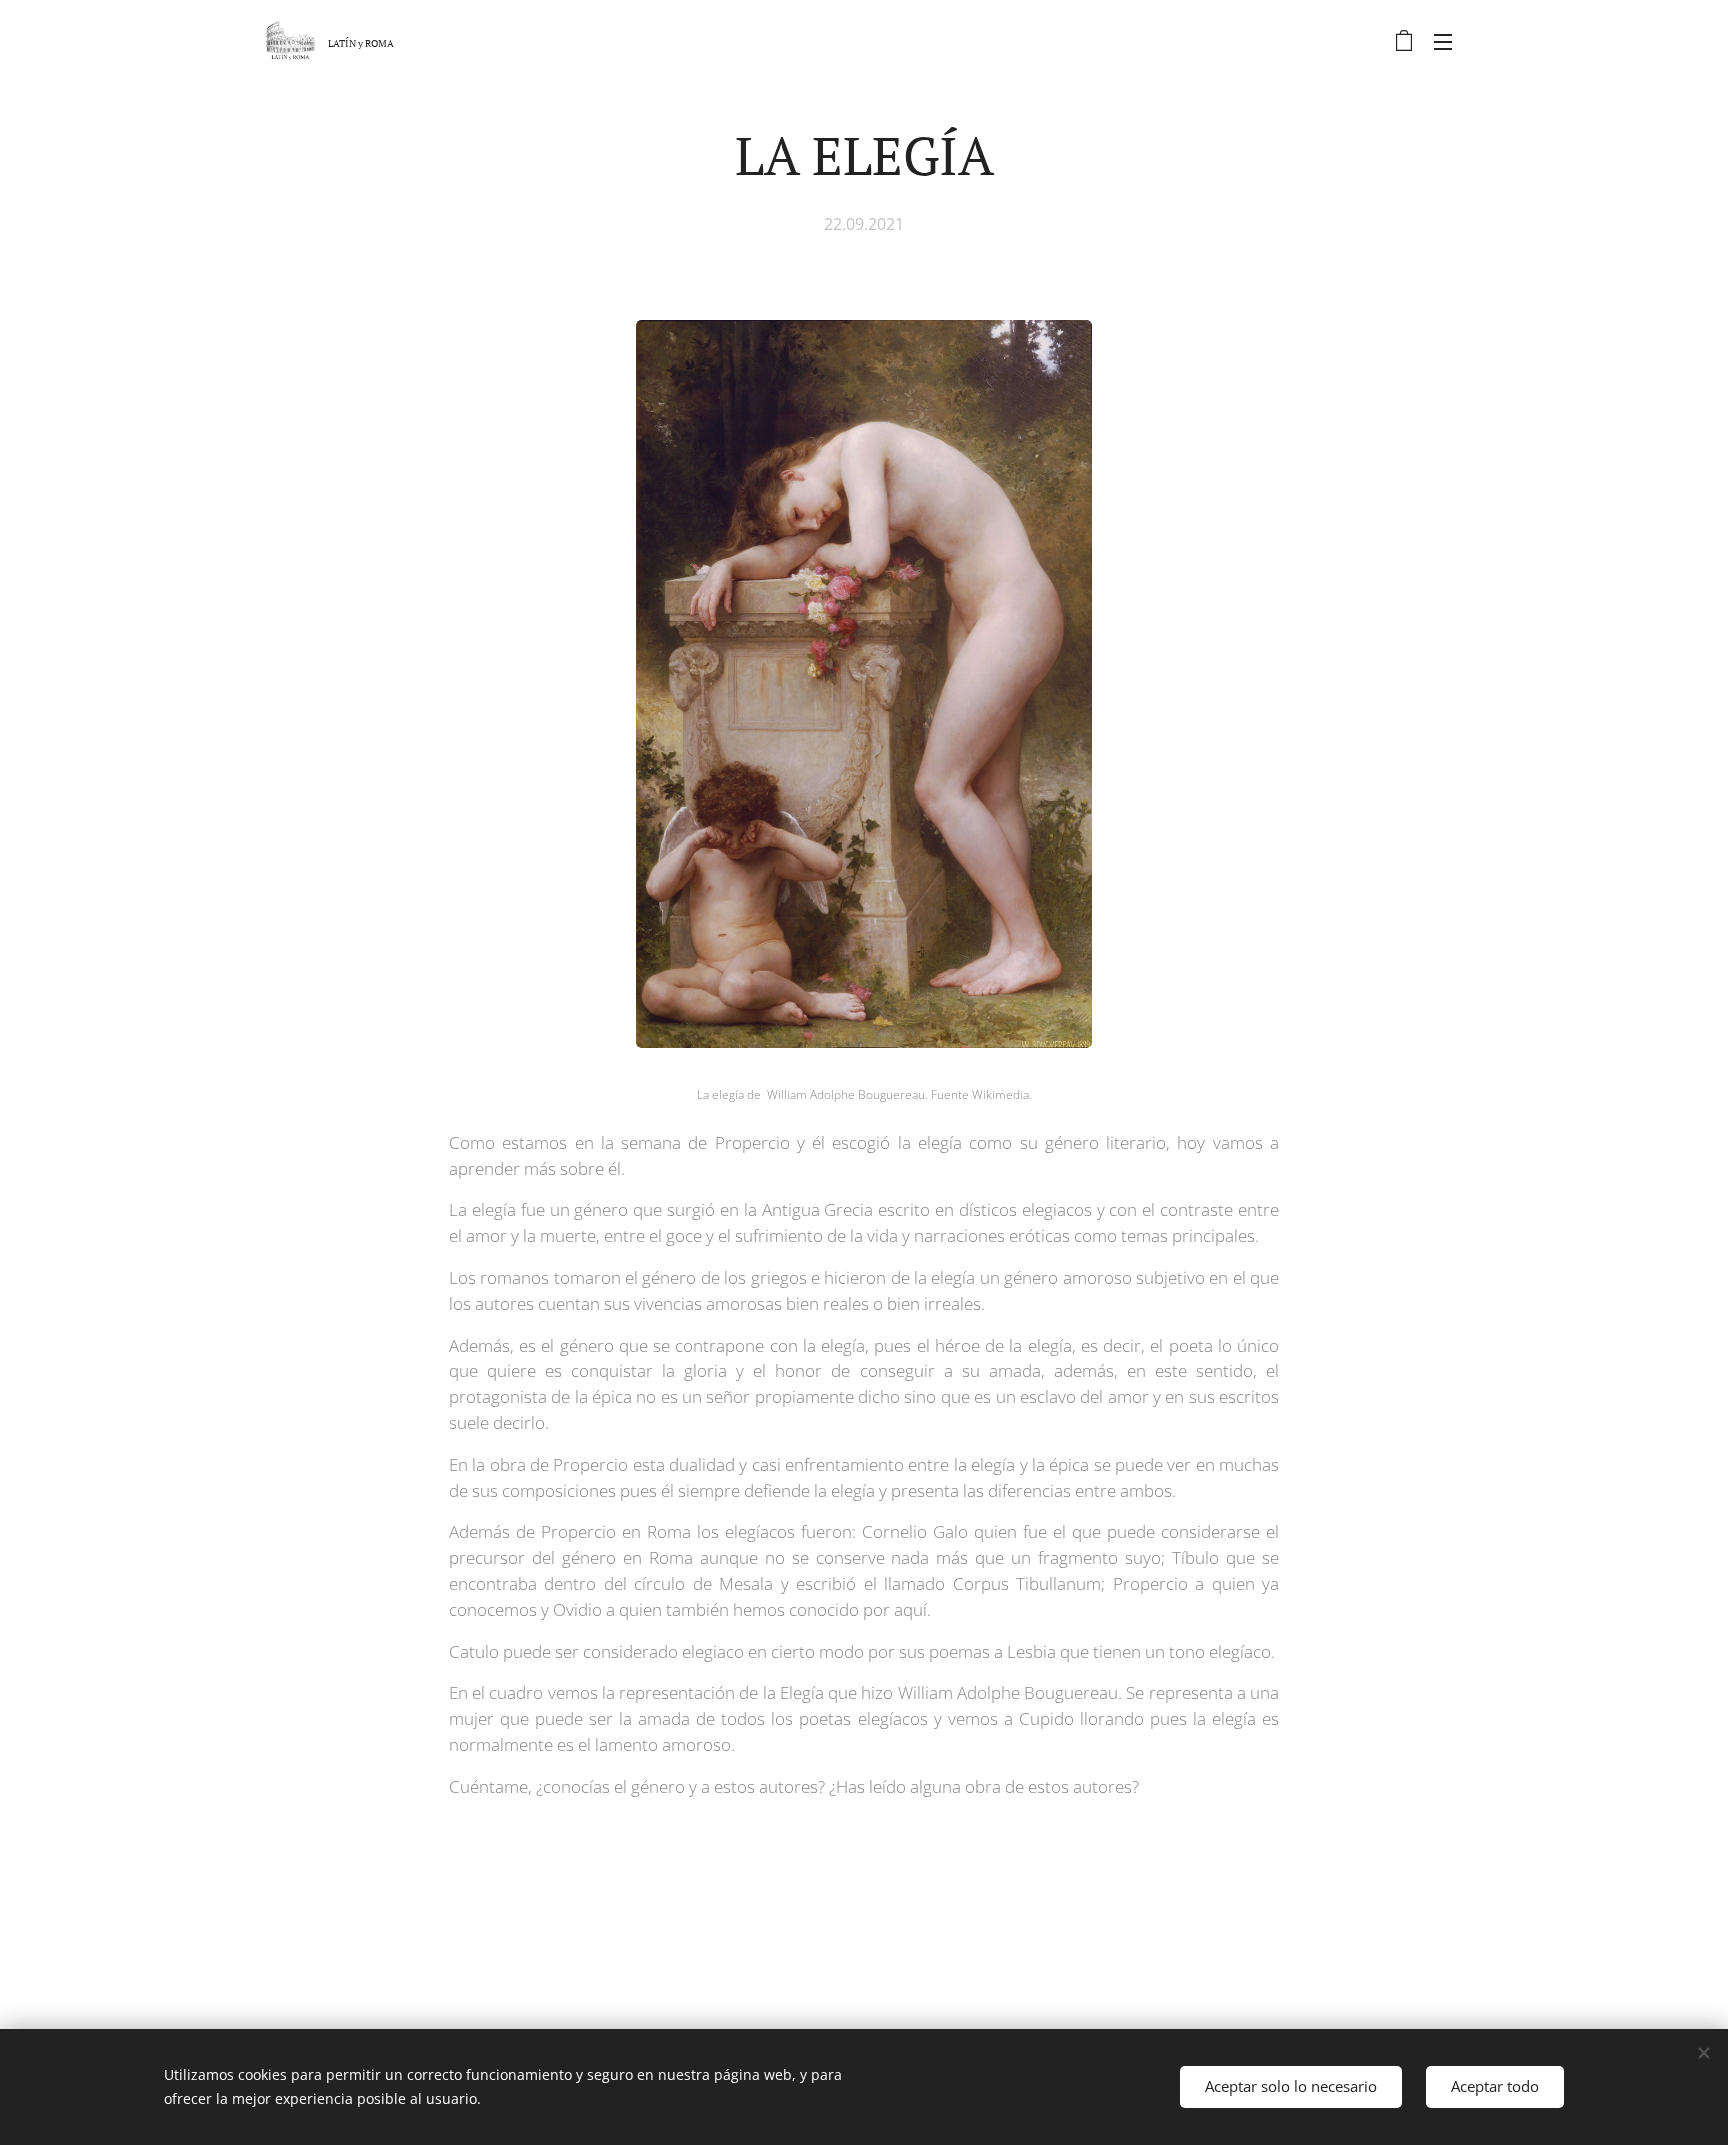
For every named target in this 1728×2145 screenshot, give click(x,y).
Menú (1449, 41)
